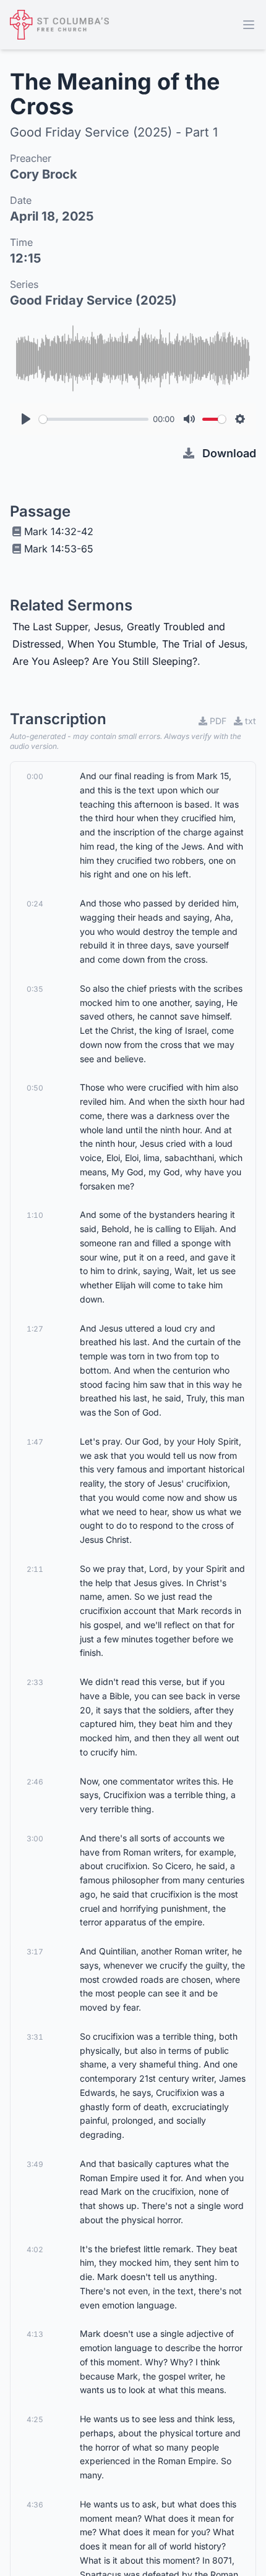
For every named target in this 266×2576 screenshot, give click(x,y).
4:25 (35, 2419)
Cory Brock (44, 174)
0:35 (35, 989)
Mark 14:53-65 (59, 549)
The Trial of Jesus (204, 644)
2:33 (35, 1682)
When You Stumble (112, 644)
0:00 (35, 776)
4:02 (35, 2249)
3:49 (35, 2164)
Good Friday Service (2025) (93, 300)
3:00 (35, 1839)
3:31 (35, 2037)
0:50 (35, 1088)
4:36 (35, 2505)
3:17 (35, 1952)
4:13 (35, 2334)
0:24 (35, 904)
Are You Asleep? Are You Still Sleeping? (105, 661)
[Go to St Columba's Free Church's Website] (59, 25)
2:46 (35, 1782)
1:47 (35, 1442)
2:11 (35, 1569)
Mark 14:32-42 (59, 531)
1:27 (35, 1329)
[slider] (94, 419)
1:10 (35, 1215)
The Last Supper (50, 627)
